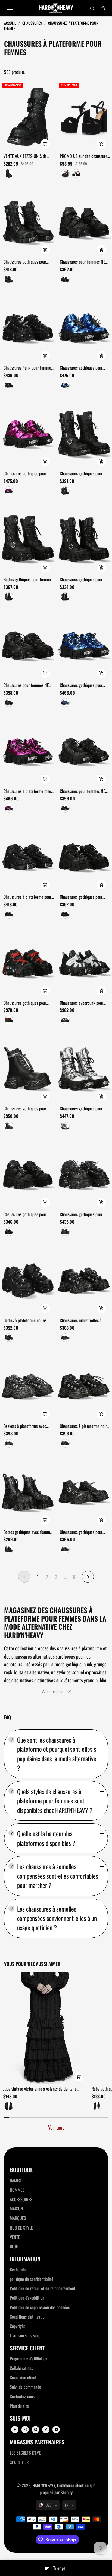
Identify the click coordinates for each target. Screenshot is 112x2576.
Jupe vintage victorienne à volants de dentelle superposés (40, 2089)
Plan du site (19, 2406)
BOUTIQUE (21, 2170)
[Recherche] (92, 8)
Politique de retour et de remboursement (43, 2288)
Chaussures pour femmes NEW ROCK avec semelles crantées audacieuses (28, 685)
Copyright (17, 2326)
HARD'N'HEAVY (44, 2485)
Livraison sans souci (26, 2335)
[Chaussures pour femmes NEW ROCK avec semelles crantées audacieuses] (28, 646)
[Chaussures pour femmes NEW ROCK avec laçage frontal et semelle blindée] (84, 751)
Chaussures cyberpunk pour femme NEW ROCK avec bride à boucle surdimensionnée (85, 1003)
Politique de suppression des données (40, 2307)
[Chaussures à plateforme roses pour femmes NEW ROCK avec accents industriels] (28, 751)
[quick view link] (45, 144)
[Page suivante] (88, 1577)
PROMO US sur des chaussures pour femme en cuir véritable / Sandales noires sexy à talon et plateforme (85, 156)
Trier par (60, 2568)
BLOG (14, 2246)
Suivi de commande (25, 2387)
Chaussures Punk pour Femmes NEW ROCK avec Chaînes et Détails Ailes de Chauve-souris (28, 368)
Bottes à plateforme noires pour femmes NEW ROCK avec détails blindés (28, 1320)
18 (74, 1577)
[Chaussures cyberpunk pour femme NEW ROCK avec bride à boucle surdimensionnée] (84, 963)
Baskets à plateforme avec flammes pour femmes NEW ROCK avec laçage (26, 1426)
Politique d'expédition (27, 2298)
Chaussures (32, 23)
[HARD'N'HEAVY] (56, 8)
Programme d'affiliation (29, 2359)
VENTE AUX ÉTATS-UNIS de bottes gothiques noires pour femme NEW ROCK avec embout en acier (26, 156)
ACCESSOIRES (21, 2199)
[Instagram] (25, 2430)
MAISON (16, 2209)
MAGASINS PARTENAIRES (37, 2442)
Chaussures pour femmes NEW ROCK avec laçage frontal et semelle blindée (84, 791)
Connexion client (23, 2377)
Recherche (18, 2269)
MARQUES (18, 2218)
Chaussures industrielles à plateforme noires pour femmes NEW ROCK (85, 1320)
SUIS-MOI (20, 2418)
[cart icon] (103, 8)
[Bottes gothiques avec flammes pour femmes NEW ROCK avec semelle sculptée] (28, 1492)
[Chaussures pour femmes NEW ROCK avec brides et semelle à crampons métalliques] (84, 222)
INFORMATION (25, 2259)
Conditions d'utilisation (28, 2317)
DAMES (15, 2180)
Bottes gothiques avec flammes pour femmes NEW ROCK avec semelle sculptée (29, 1532)
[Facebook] (15, 2430)
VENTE (15, 2237)
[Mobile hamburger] (10, 8)
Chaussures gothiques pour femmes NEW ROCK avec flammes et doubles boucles (26, 262)
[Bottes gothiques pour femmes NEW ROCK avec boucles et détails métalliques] (28, 540)
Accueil (10, 23)
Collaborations (21, 2368)
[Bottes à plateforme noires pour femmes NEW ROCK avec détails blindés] (28, 1280)
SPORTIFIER (19, 2462)
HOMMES (17, 2190)
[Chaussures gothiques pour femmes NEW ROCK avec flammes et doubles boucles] (28, 222)
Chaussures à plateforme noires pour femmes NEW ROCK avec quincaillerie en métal (85, 1426)
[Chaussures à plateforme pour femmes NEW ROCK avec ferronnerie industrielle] (28, 857)
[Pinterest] (36, 2430)
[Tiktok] (46, 2430)
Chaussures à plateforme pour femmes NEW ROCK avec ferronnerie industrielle (27, 897)
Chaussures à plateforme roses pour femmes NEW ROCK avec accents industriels (28, 791)
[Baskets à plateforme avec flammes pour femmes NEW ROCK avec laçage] (28, 1386)
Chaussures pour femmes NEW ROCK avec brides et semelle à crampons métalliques (84, 262)
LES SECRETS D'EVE (25, 2453)
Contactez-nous (22, 2396)
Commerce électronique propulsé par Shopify (68, 2489)
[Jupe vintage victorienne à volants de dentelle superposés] (46, 2028)
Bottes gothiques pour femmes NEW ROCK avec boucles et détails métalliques (28, 580)
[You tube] (56, 2430)
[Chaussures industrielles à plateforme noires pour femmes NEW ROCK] (84, 1280)
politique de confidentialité (32, 2279)
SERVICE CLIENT (27, 2348)
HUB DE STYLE (21, 2228)
